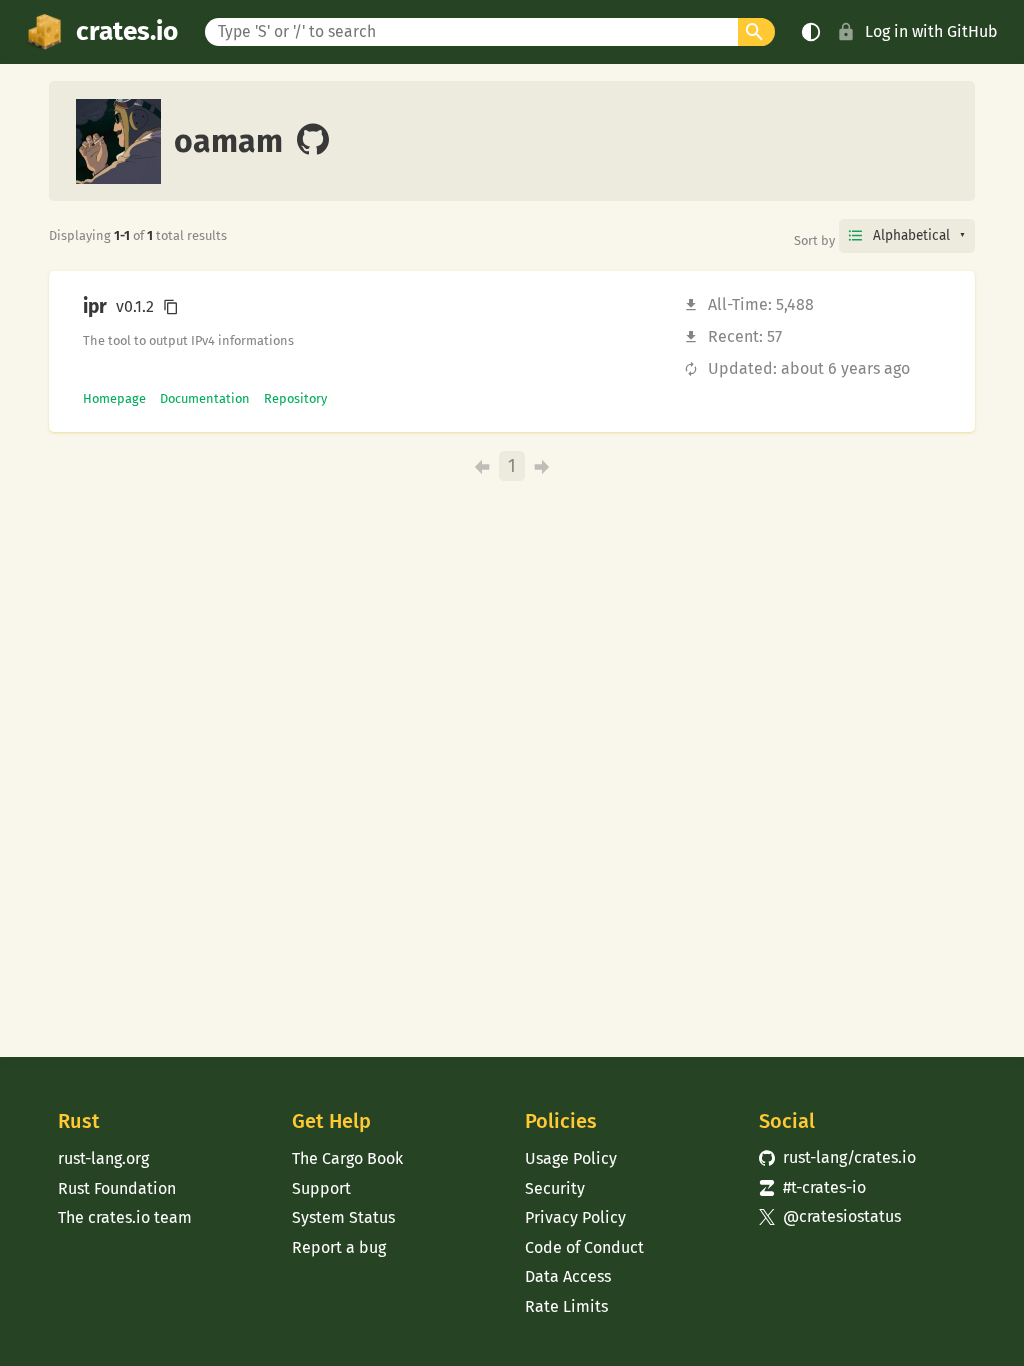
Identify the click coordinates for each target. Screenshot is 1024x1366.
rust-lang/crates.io (838, 1157)
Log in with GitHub (931, 31)
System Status (343, 1217)
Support (321, 1188)
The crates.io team (125, 1217)
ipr (95, 307)
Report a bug (339, 1247)
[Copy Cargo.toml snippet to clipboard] (171, 307)
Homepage (114, 398)
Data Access (568, 1276)
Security (555, 1188)
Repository (295, 398)
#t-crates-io (813, 1187)
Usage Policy (571, 1158)
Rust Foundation (117, 1188)
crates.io (127, 31)
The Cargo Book (347, 1158)
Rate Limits (566, 1306)
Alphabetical (911, 235)
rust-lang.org (103, 1158)
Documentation (205, 398)
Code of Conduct (584, 1247)
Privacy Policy (575, 1217)
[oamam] (313, 141)
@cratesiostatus (830, 1216)
